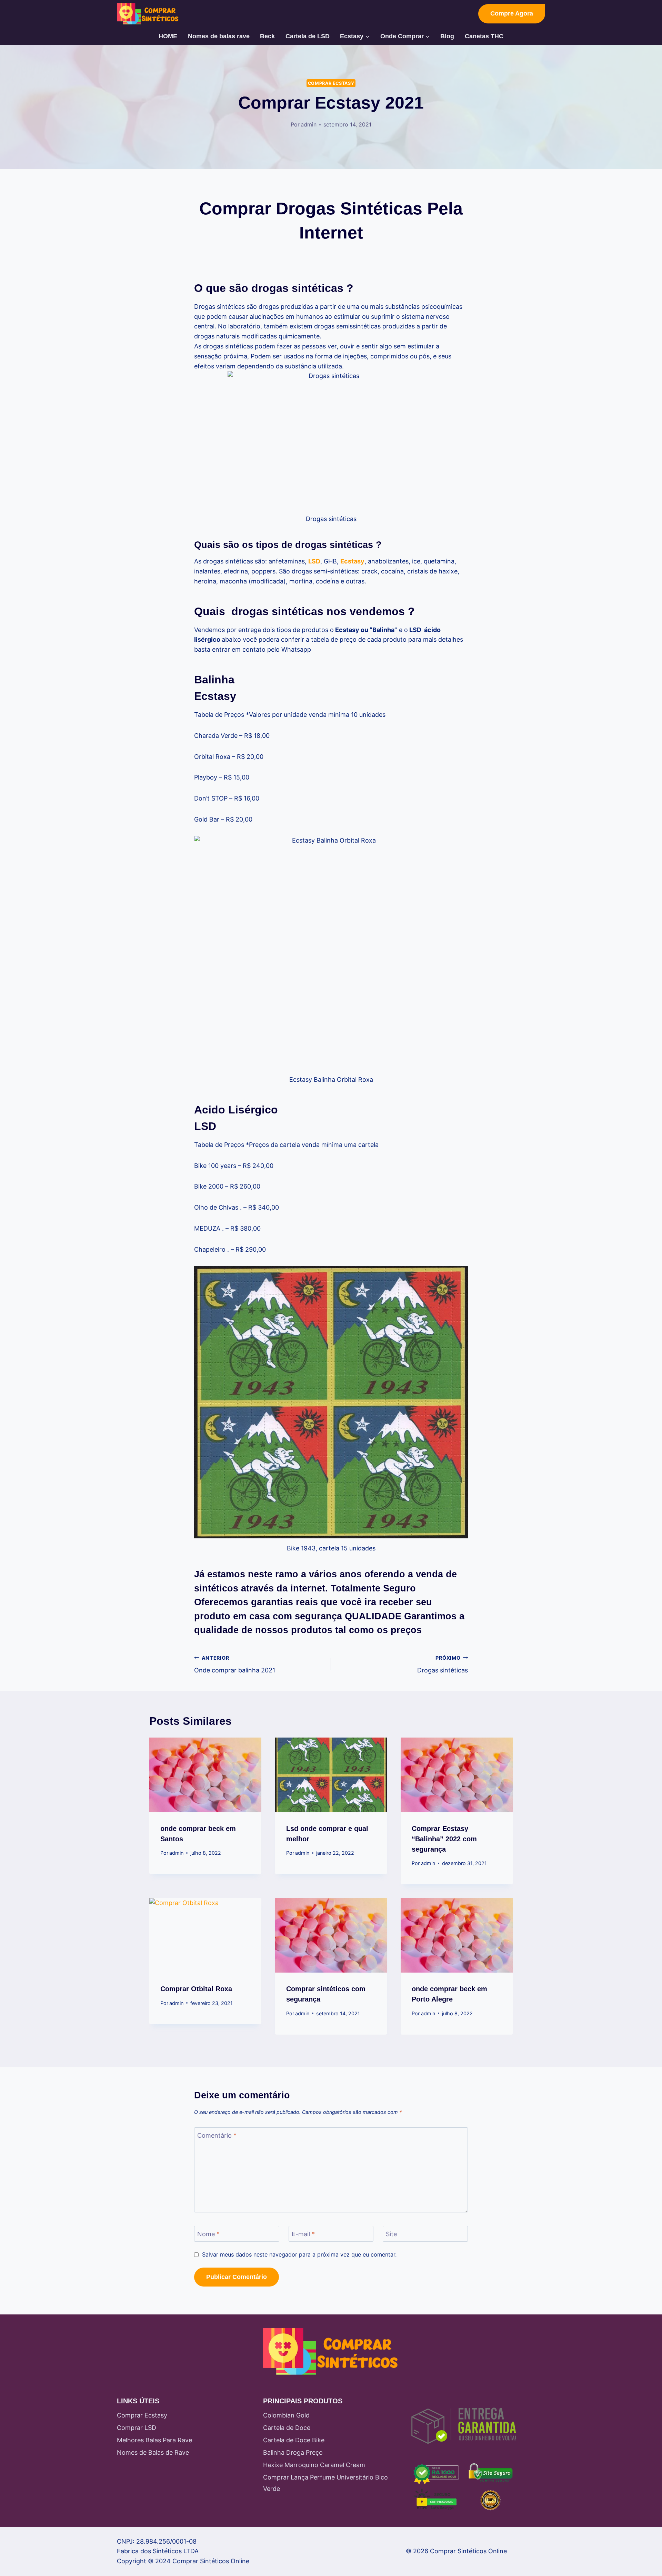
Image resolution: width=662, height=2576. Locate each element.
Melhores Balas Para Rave (154, 2440)
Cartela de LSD (308, 36)
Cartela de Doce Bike (294, 2440)
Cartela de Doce (287, 2428)
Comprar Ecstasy (331, 83)
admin (309, 124)
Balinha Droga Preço (293, 2452)
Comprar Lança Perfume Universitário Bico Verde (325, 2483)
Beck (267, 36)
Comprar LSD (137, 2428)
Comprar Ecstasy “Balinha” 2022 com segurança (444, 1839)
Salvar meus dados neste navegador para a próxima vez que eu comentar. (299, 2254)
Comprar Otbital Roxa (196, 1989)
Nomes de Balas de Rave (153, 2452)
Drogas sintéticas (443, 1664)
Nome (208, 2234)
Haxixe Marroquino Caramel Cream (314, 2465)
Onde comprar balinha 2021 (235, 1664)
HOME (168, 36)
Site (391, 2234)
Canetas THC (484, 36)
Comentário (217, 2135)
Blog (447, 36)
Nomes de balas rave (219, 36)
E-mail (303, 2234)
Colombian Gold (286, 2415)
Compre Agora (512, 13)
